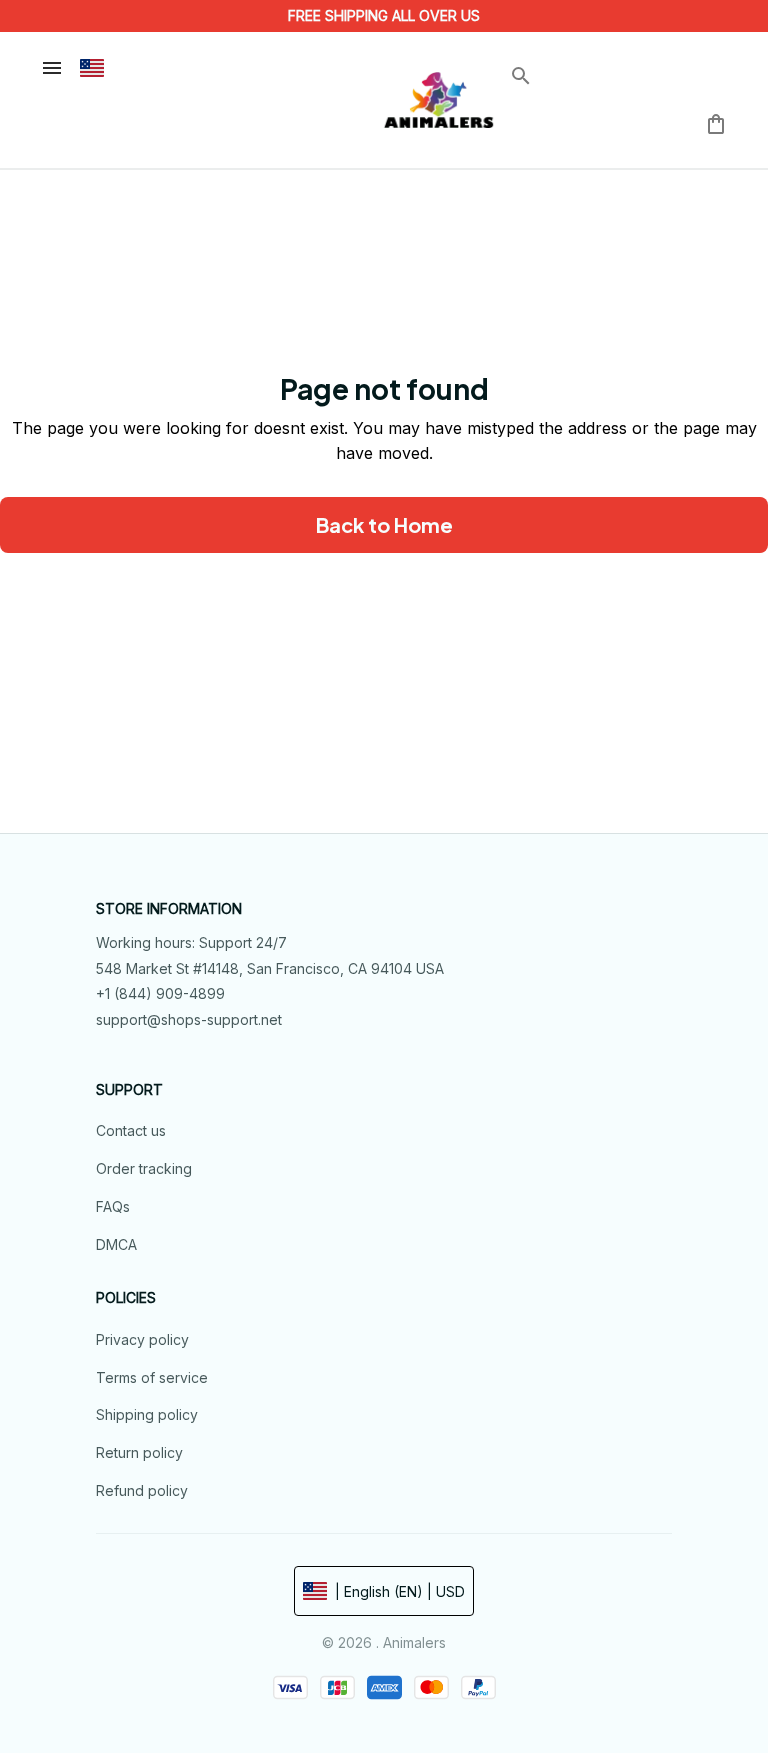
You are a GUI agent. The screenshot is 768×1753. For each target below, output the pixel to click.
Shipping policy (147, 1414)
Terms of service (152, 1377)
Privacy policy (142, 1339)
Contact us (131, 1130)
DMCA (116, 1244)
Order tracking (144, 1168)
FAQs (113, 1206)
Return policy (139, 1452)
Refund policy (142, 1490)
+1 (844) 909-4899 (160, 993)
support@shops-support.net (189, 1019)
